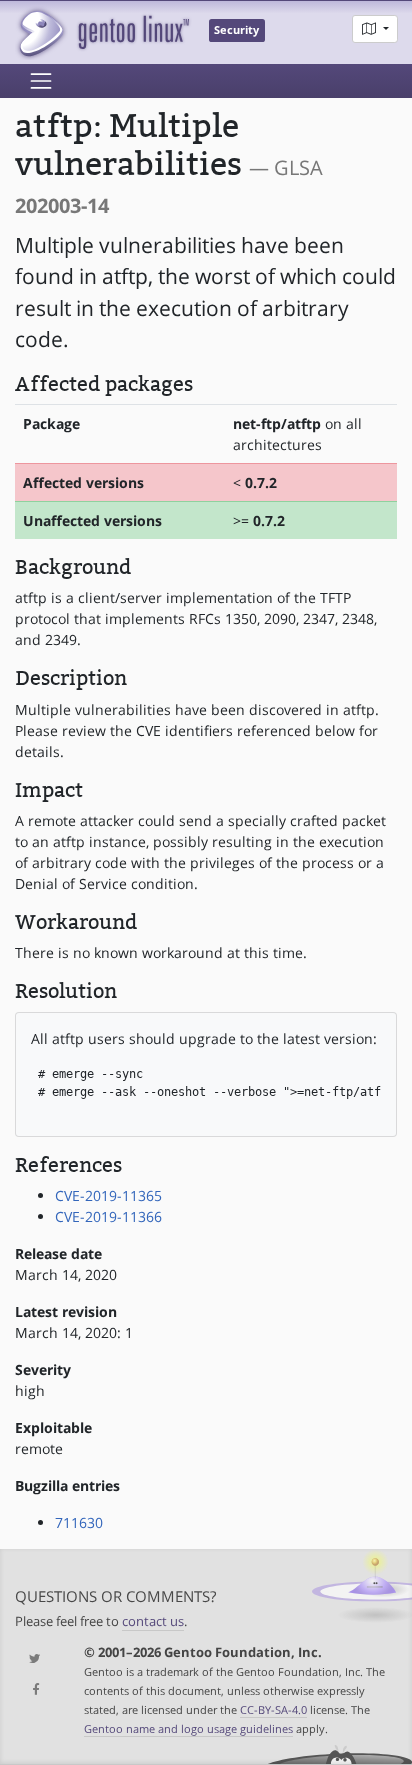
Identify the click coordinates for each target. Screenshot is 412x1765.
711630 (79, 1522)
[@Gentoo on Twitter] (34, 1659)
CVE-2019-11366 (108, 1216)
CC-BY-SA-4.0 (273, 1709)
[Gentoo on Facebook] (34, 1690)
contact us (153, 1621)
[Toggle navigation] (41, 81)
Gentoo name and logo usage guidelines (188, 1728)
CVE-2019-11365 (108, 1195)
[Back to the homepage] (102, 32)
